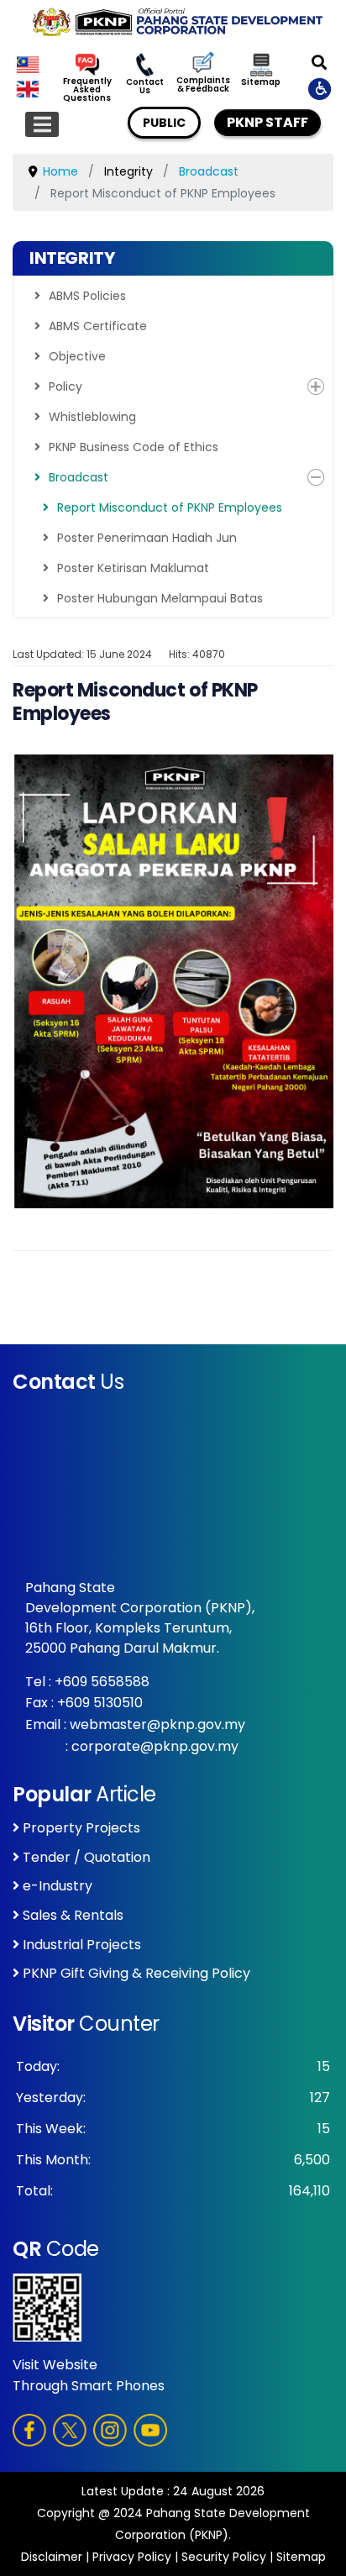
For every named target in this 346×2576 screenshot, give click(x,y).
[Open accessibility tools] (321, 88)
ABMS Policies (87, 296)
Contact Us (145, 87)
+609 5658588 (102, 1682)
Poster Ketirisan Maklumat (133, 568)
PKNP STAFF (267, 122)
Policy (66, 386)
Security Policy (224, 2557)
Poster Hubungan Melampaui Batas (160, 598)
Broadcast (79, 477)
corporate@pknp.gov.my (155, 1746)
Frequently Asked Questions (87, 90)
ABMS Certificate (98, 326)
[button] (316, 386)
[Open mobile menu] (42, 124)
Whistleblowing (92, 417)
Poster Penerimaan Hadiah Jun (147, 538)
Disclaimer (52, 2557)
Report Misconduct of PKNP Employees (170, 507)
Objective (77, 356)
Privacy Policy (132, 2557)
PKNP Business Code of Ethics (134, 447)
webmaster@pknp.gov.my (157, 1724)
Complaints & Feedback (203, 85)
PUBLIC (164, 123)
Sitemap (261, 82)
